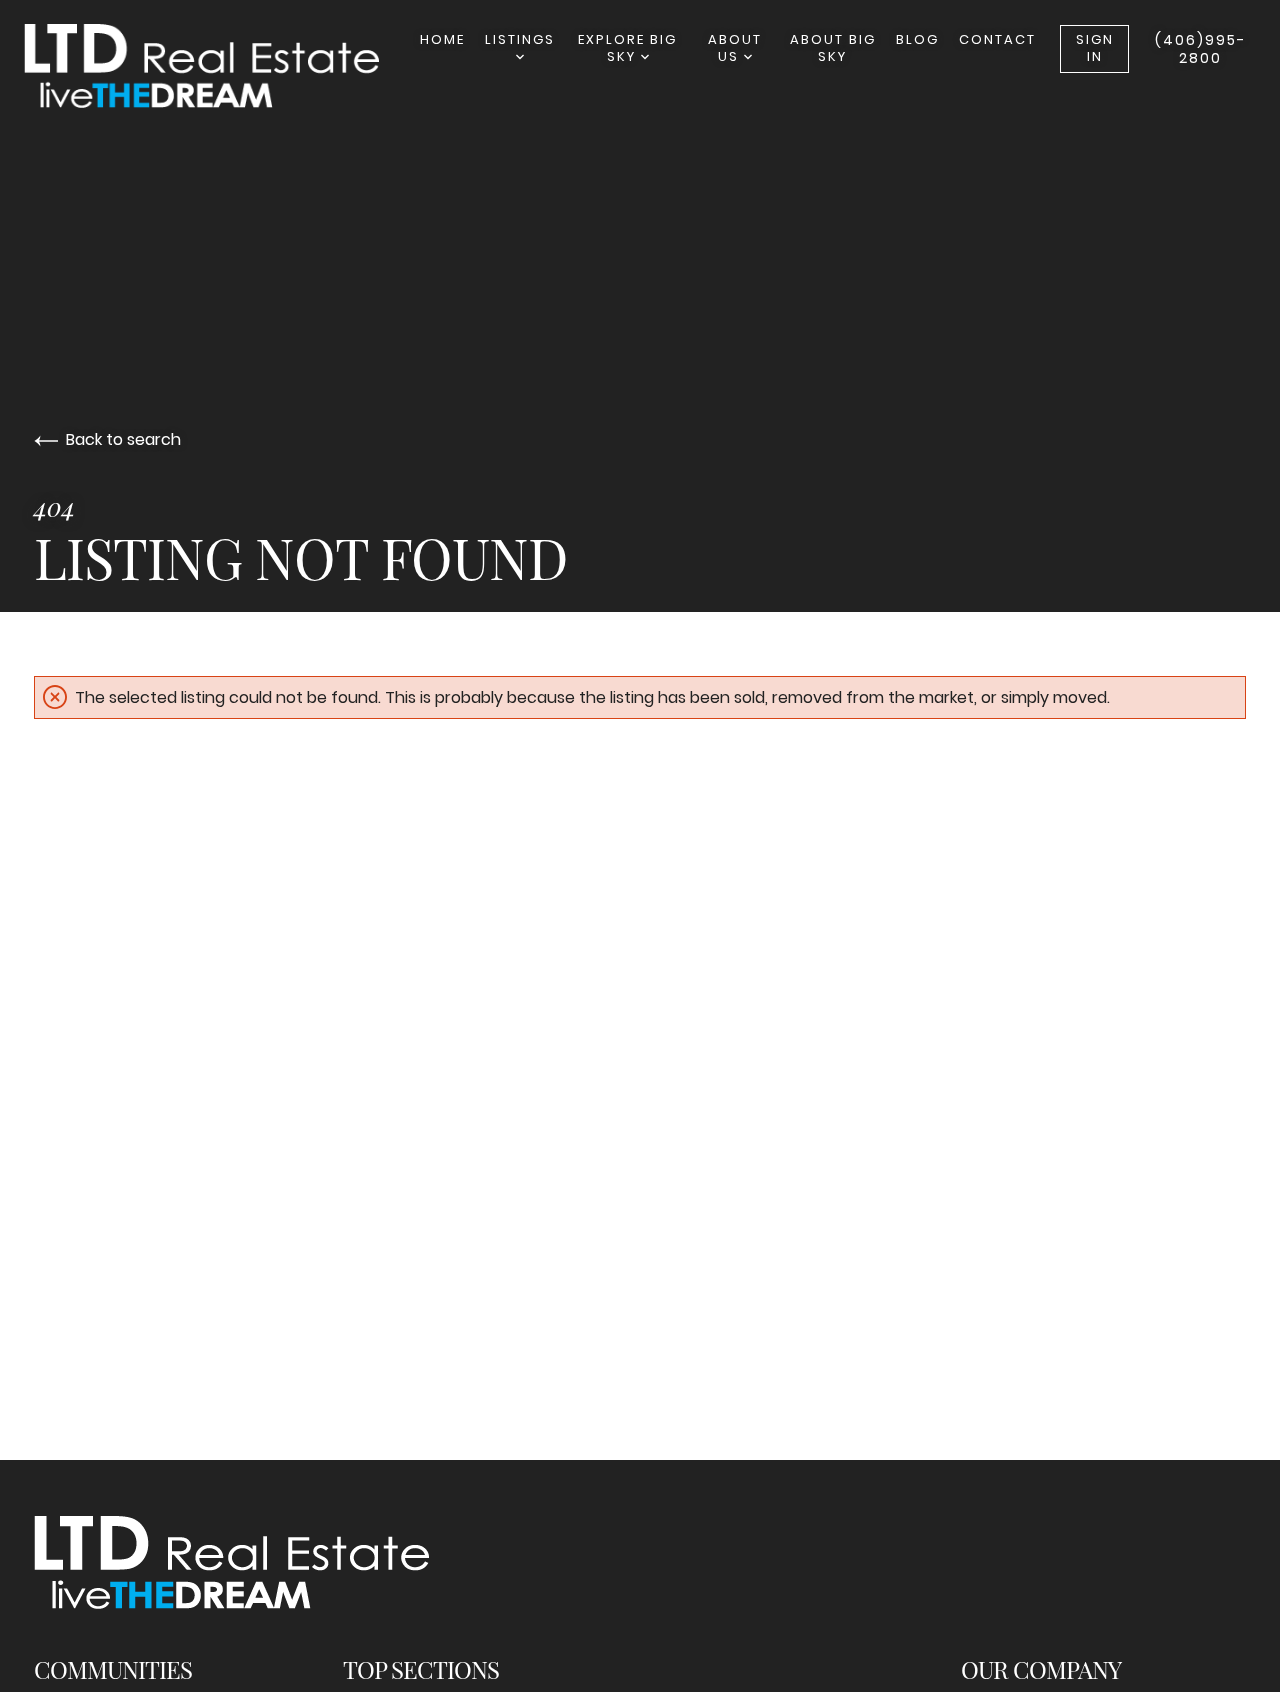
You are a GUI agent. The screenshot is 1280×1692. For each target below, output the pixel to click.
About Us (735, 48)
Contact (997, 39)
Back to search (123, 439)
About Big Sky (833, 48)
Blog (917, 39)
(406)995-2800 (1200, 49)
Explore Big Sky (627, 48)
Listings (520, 39)
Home (442, 39)
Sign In (1095, 48)
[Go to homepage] (222, 66)
